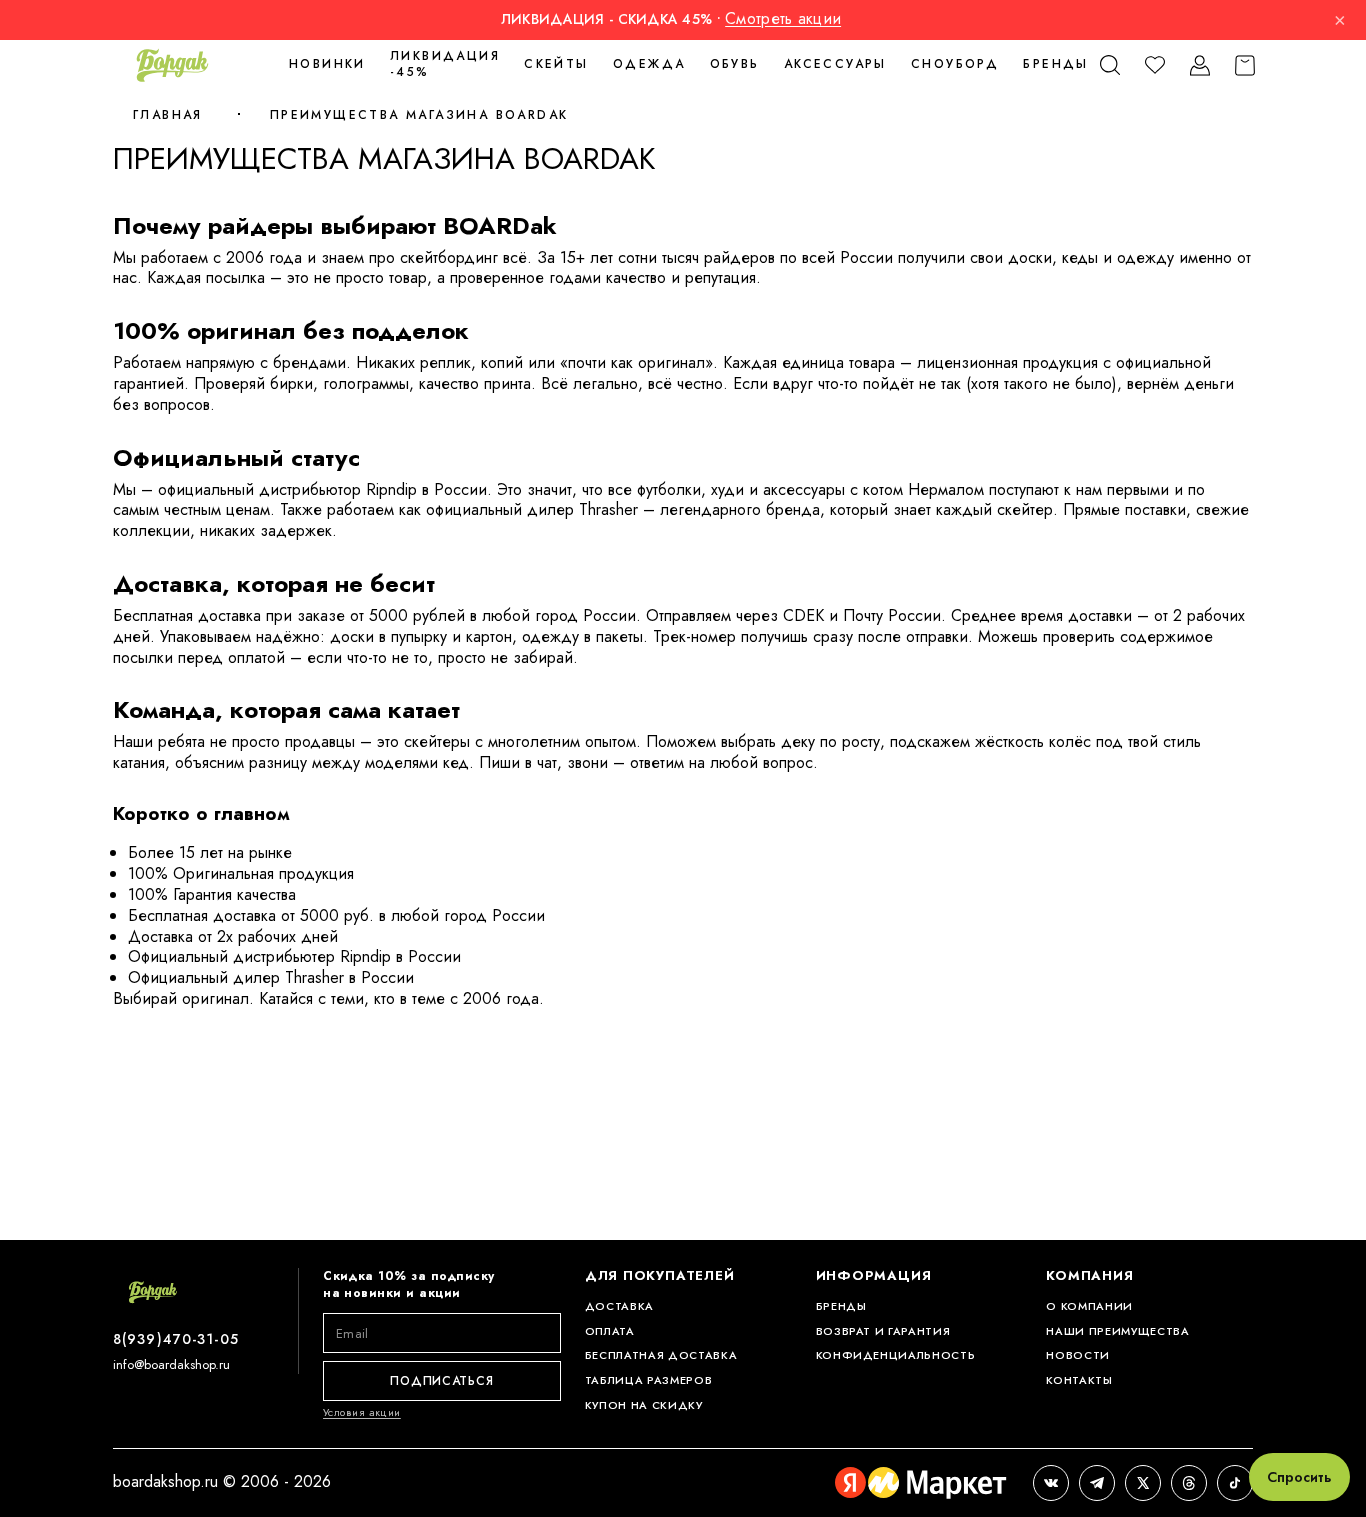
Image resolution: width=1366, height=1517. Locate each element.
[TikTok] (1235, 1483)
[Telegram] (1097, 1483)
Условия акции (362, 1412)
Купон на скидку (644, 1405)
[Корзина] (1244, 65)
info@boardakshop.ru (171, 1364)
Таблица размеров (649, 1380)
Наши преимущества (1117, 1331)
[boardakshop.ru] (172, 64)
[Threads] (1189, 1483)
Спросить (1299, 1477)
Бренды (1055, 64)
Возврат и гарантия (883, 1331)
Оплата (610, 1331)
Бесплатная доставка (661, 1355)
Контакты (1079, 1380)
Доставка (619, 1306)
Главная (168, 115)
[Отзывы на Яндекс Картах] (921, 1483)
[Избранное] (1154, 65)
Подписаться (441, 1381)
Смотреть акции (783, 18)
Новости (1078, 1355)
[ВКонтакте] (1051, 1483)
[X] (1143, 1483)
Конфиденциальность (896, 1355)
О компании (1089, 1306)
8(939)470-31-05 (176, 1339)
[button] (1109, 65)
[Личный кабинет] (1199, 65)
